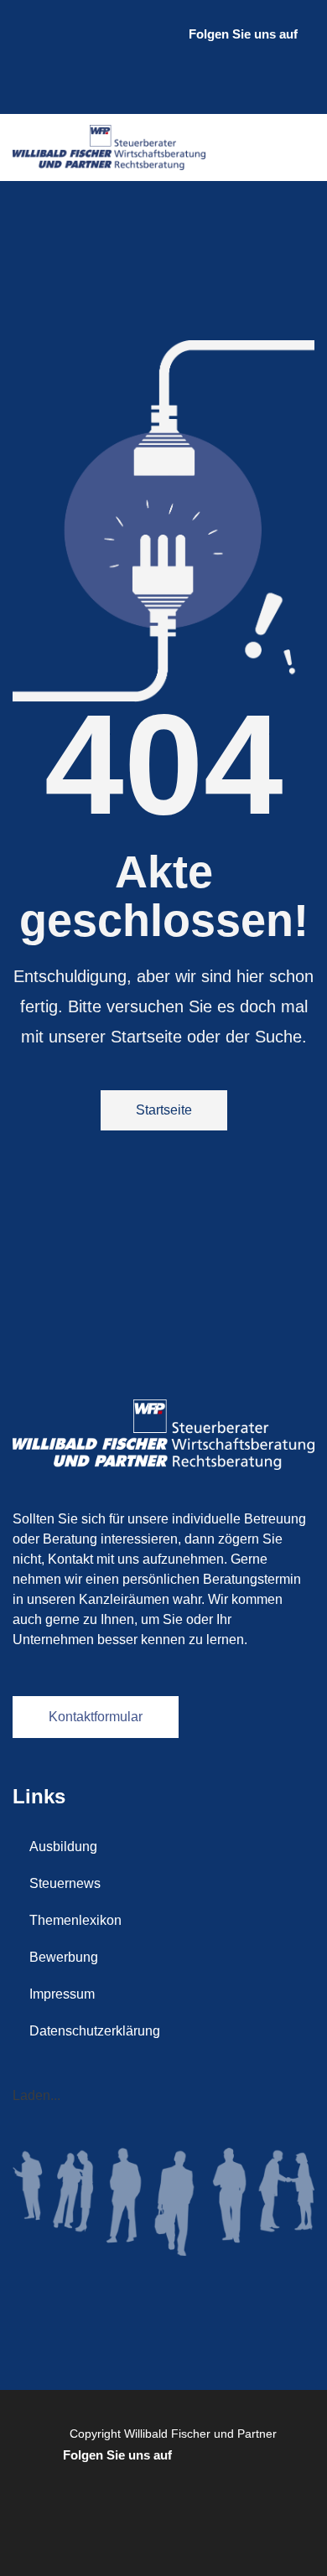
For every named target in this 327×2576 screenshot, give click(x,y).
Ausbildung (63, 1847)
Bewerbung (64, 1957)
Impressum (62, 1994)
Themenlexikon (75, 1920)
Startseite (164, 1110)
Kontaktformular (96, 1717)
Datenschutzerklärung (95, 2031)
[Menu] (298, 147)
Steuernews (65, 1883)
